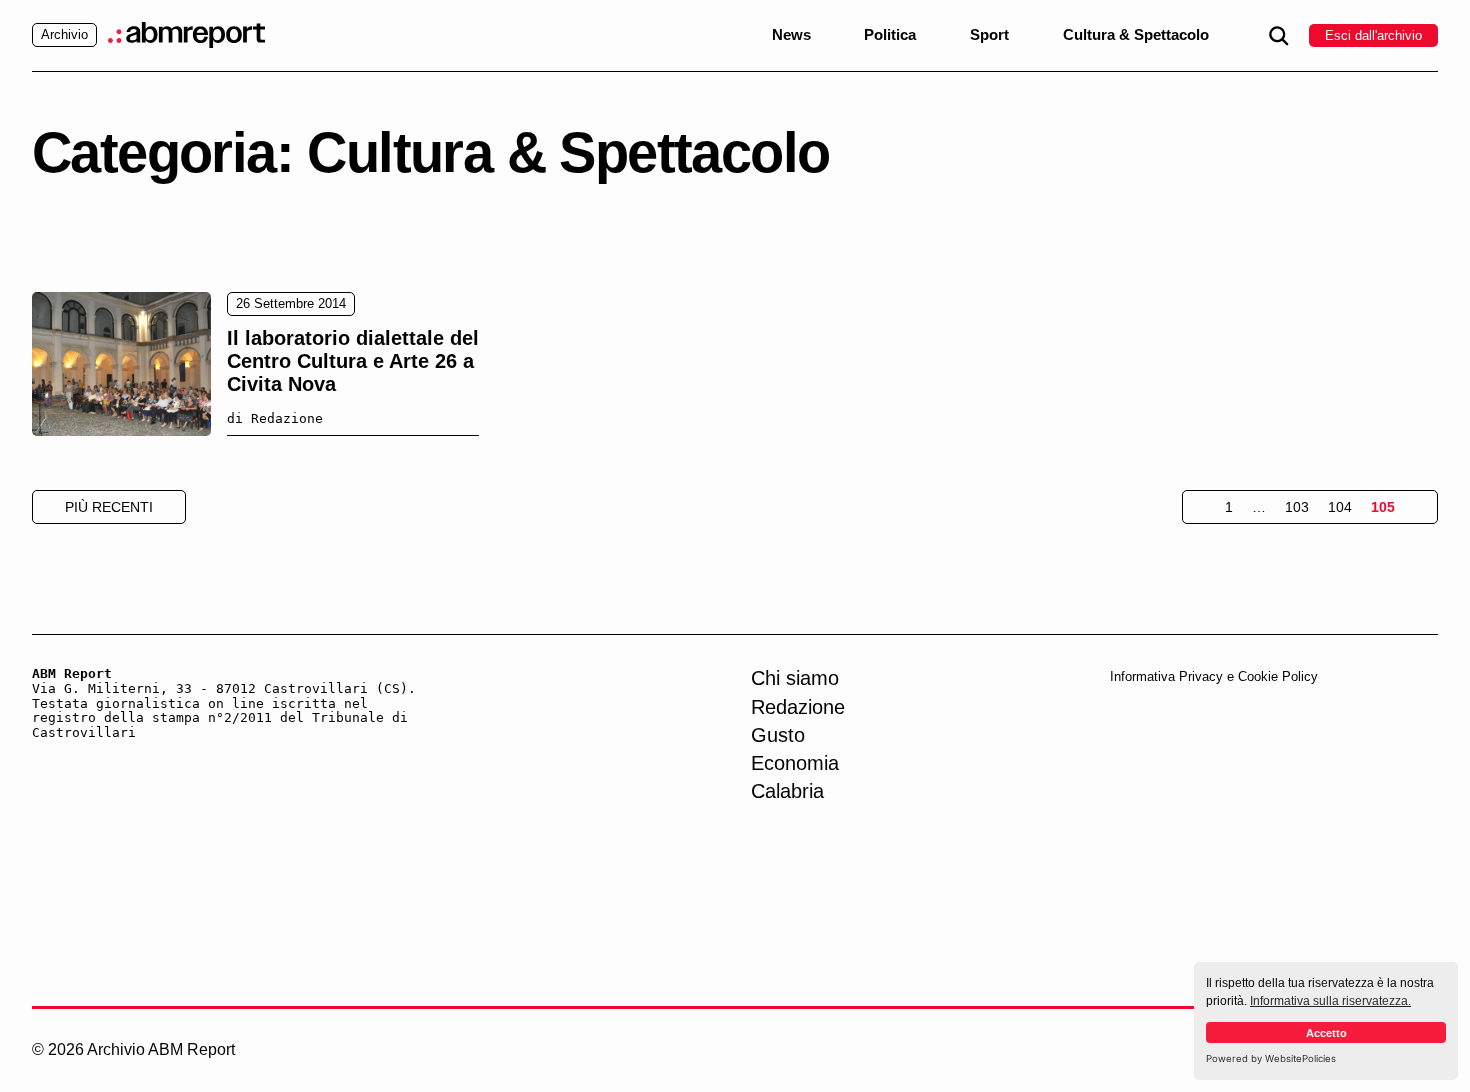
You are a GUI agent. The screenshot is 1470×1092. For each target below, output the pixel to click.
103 (1297, 507)
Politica (890, 35)
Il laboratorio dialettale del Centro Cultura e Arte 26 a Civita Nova (353, 361)
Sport (989, 35)
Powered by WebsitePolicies (1271, 1058)
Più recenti (109, 507)
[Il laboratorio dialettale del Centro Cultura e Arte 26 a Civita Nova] (121, 364)
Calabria (787, 791)
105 (1383, 507)
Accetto (1326, 1033)
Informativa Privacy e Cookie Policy (1214, 676)
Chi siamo (795, 678)
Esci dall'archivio (1373, 35)
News (791, 35)
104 (1340, 507)
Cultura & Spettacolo (1136, 35)
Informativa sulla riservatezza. (1330, 1001)
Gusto (778, 735)
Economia (795, 763)
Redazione (798, 707)
